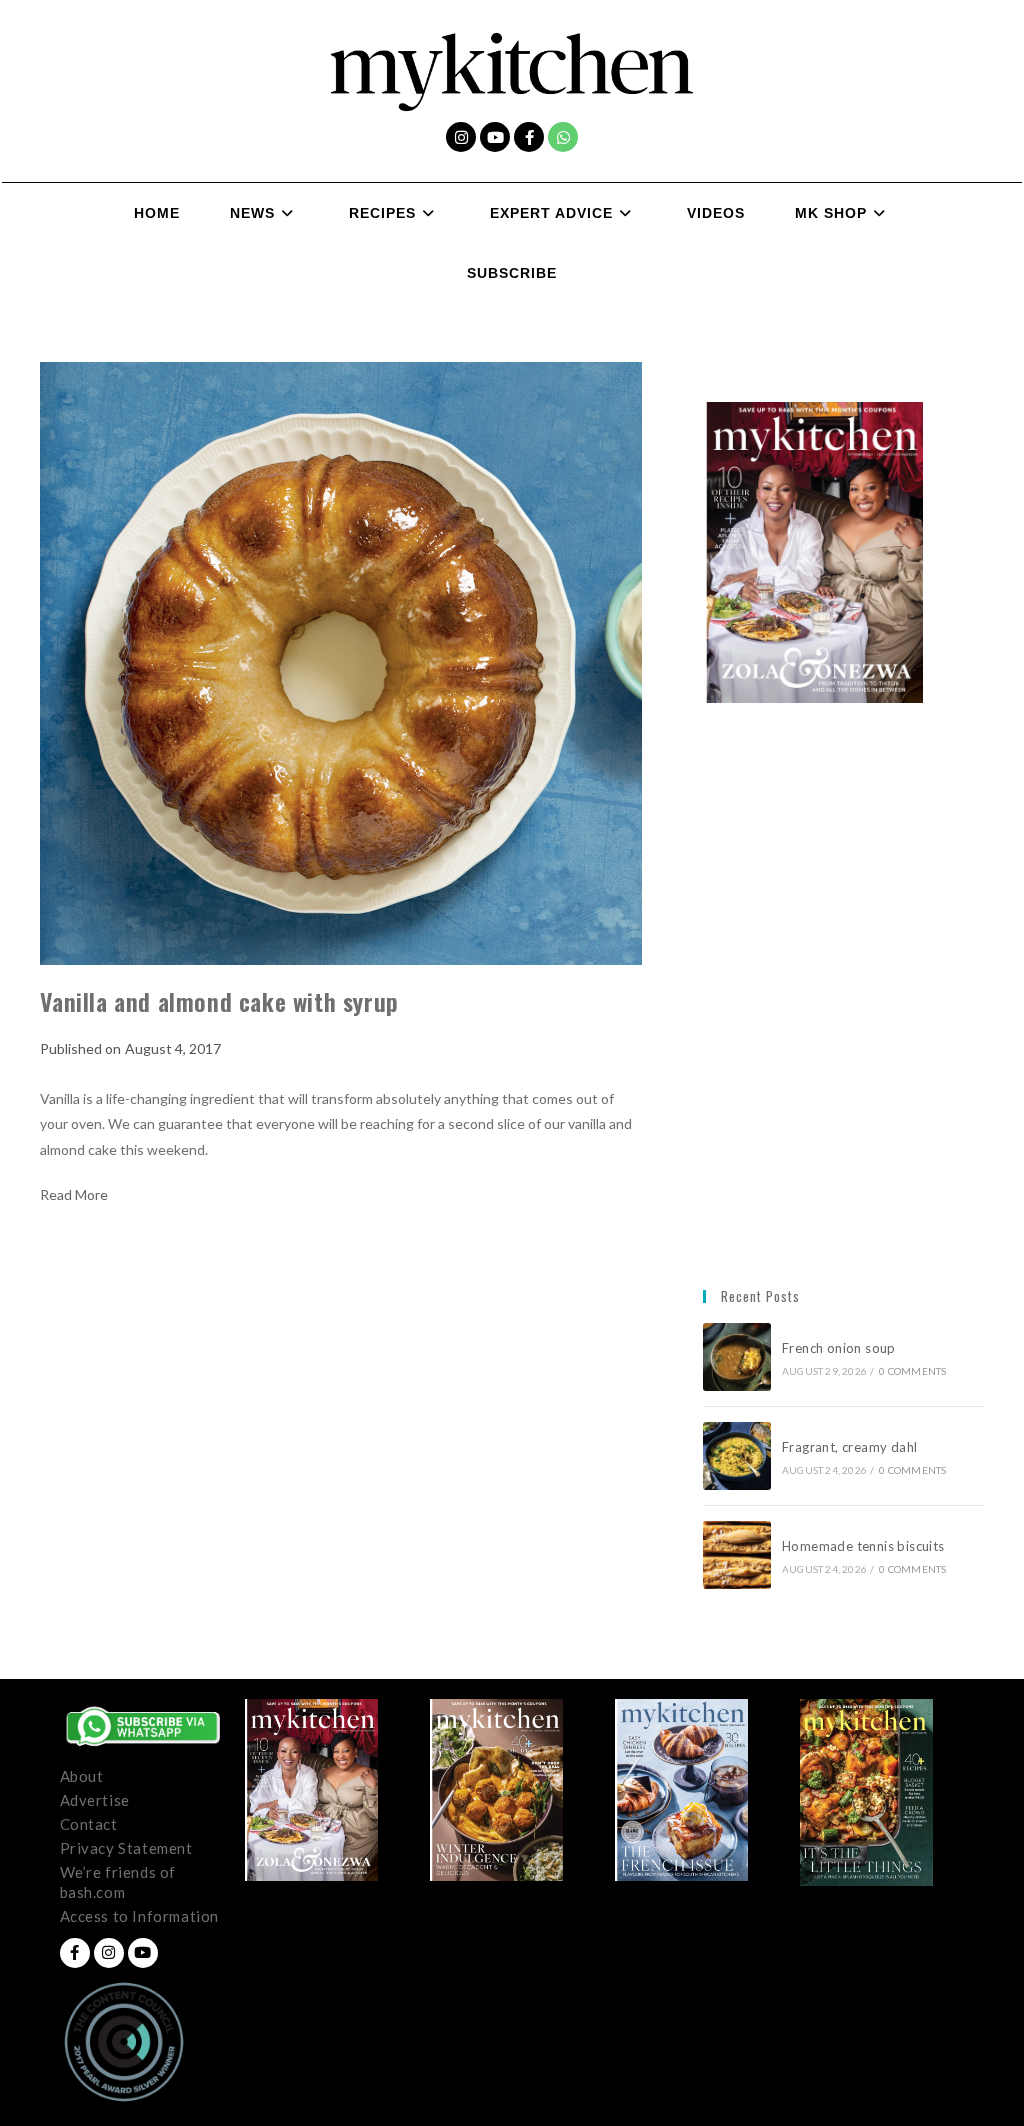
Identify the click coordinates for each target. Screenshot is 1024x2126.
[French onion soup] (737, 1357)
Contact (89, 1824)
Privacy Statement (126, 1848)
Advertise (95, 1800)
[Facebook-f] (529, 137)
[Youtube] (495, 137)
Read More (74, 1195)
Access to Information (140, 1916)
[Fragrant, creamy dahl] (737, 1456)
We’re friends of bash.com (118, 1882)
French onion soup (840, 1348)
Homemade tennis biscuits (863, 1546)
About (82, 1776)
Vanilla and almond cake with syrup (219, 1001)
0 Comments (912, 1371)
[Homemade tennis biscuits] (737, 1555)
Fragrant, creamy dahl (849, 1447)
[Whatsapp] (563, 137)
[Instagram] (461, 137)
